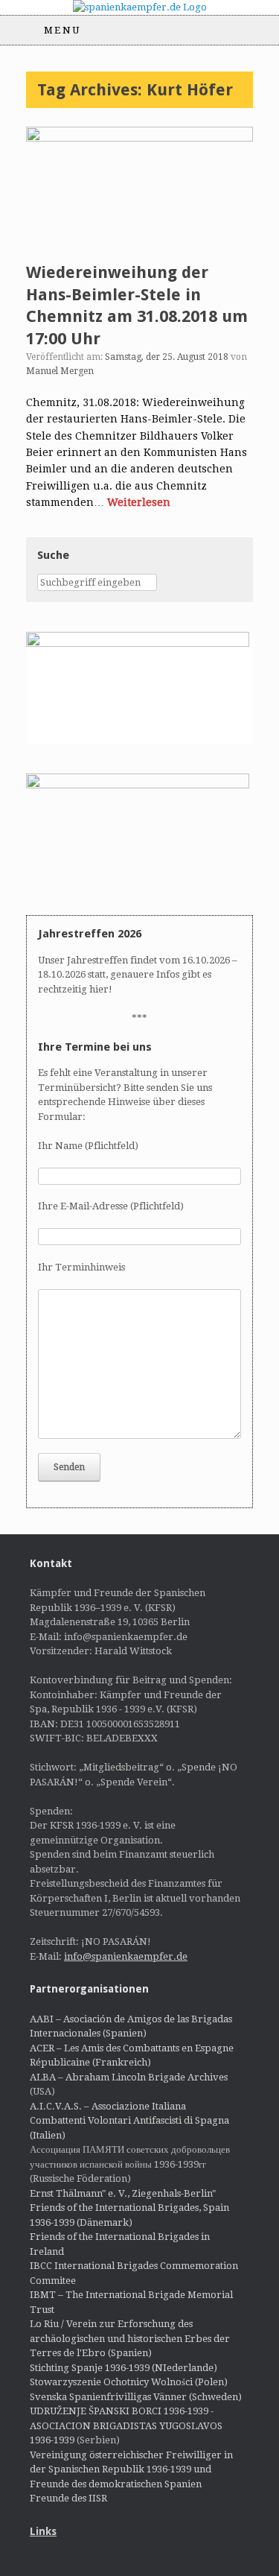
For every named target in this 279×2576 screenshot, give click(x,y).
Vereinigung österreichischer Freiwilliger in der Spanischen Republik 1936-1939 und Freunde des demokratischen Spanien (131, 2469)
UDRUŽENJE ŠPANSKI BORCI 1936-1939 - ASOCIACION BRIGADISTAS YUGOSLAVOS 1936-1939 (126, 2425)
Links (43, 2531)
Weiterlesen (139, 502)
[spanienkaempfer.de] (139, 7)
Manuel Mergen (60, 371)
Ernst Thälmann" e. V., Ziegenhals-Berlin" (123, 2193)
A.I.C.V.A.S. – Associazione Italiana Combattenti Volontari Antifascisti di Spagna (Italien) (129, 2121)
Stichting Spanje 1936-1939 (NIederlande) (124, 2368)
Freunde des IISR (68, 2498)
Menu (62, 30)
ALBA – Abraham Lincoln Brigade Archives (129, 2077)
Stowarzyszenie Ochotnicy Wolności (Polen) (129, 2382)
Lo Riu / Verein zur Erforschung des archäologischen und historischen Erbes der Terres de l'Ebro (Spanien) (130, 2338)
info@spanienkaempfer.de (126, 1956)
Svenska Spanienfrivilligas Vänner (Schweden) (136, 2397)
